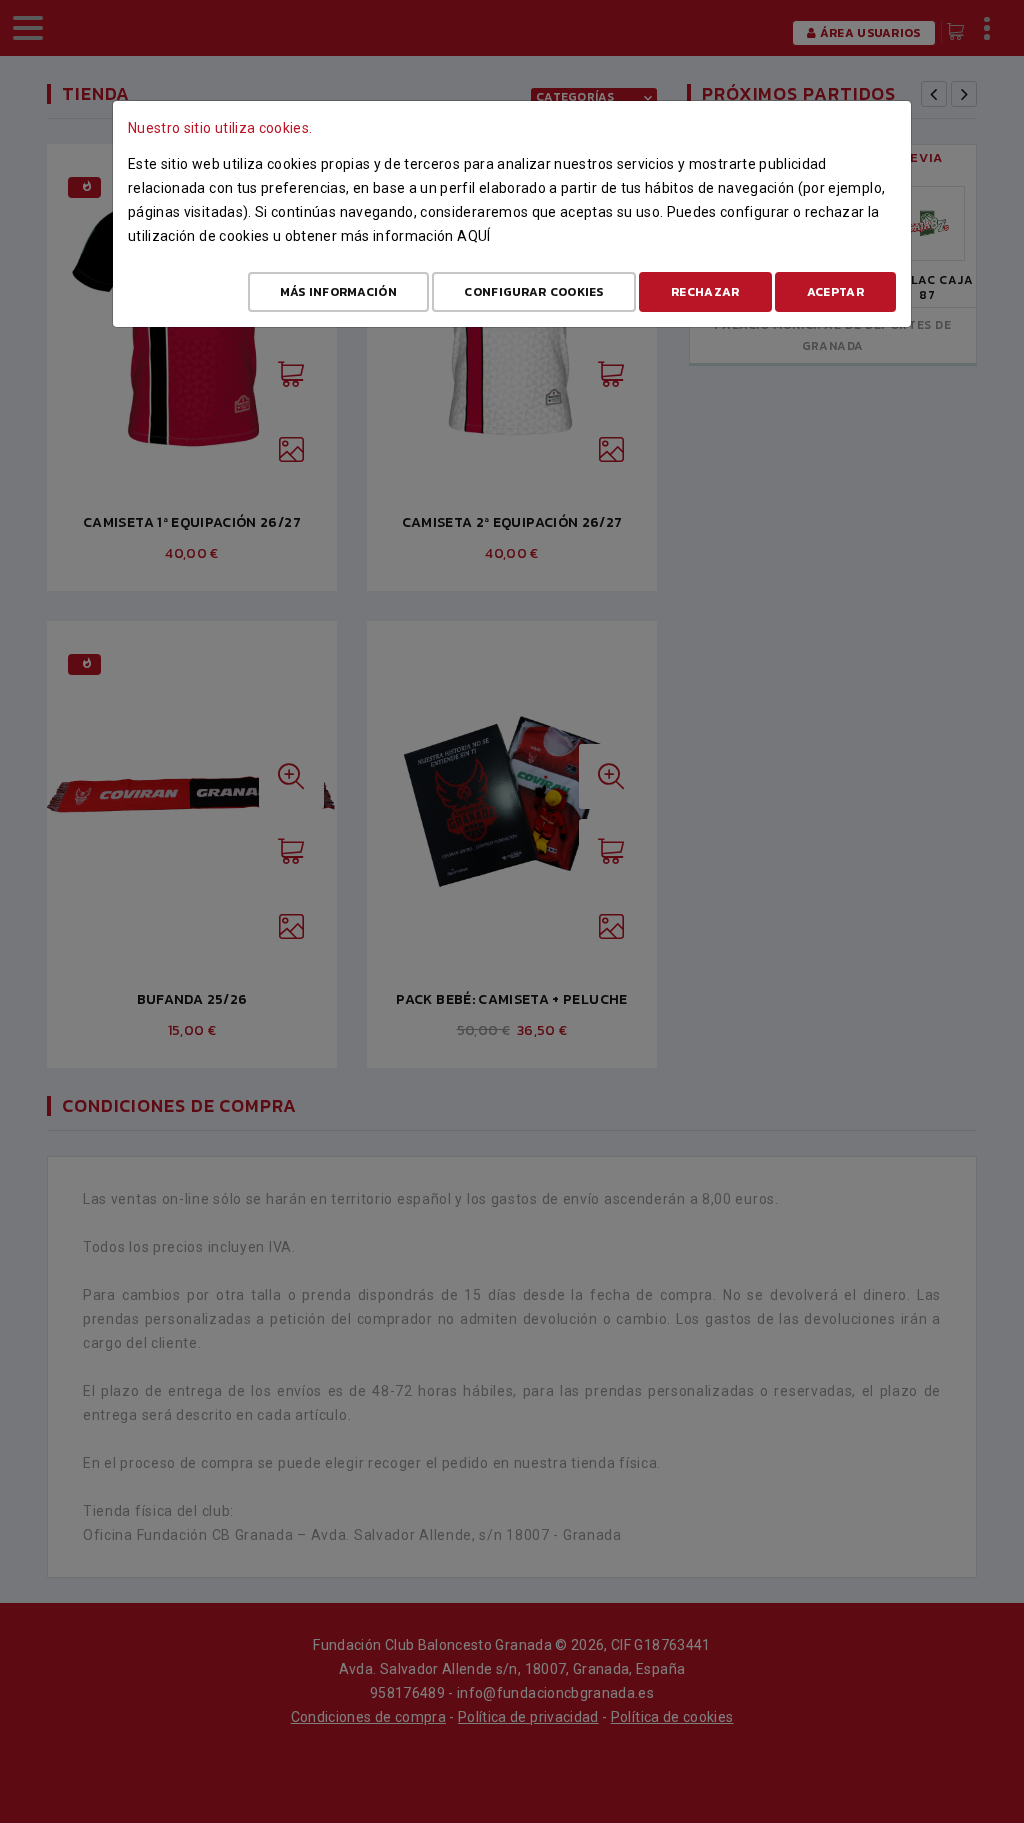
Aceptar (835, 292)
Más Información (339, 292)
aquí (473, 236)
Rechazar (705, 292)
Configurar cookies (533, 292)
